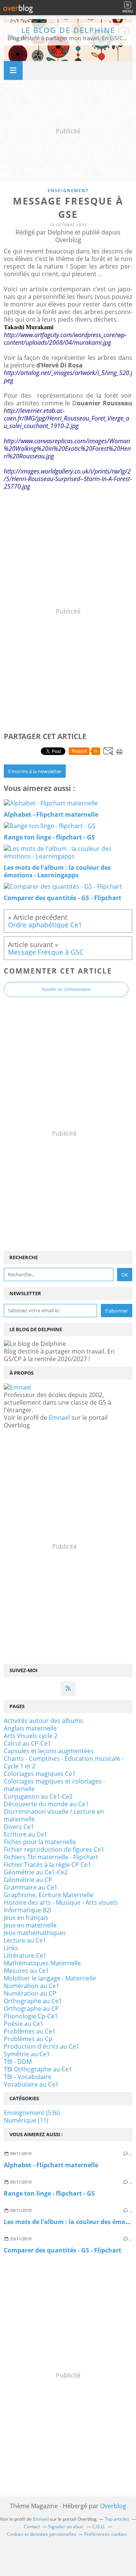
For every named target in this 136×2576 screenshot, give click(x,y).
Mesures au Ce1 (26, 1971)
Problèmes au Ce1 (30, 2031)
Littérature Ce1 (25, 1955)
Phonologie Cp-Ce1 (31, 2016)
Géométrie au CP (28, 1880)
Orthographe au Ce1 (33, 2001)
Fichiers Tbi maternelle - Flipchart (51, 1857)
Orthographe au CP (31, 2009)
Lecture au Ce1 (25, 1940)
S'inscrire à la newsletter (35, 771)
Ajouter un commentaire (66, 989)
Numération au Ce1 (32, 1986)
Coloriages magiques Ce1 (40, 1774)
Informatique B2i (28, 1910)
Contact (32, 2527)
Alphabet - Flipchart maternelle (51, 2165)
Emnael (59, 1418)
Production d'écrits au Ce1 (42, 2046)
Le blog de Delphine (68, 30)
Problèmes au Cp (28, 2039)
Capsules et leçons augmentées (49, 1751)
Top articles (117, 2519)
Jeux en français (26, 1918)
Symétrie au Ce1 (27, 2054)
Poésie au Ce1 (24, 2024)
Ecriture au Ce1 (25, 1834)
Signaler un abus (66, 2527)
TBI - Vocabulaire (28, 2077)
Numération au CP (30, 1993)
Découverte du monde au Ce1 (46, 1804)
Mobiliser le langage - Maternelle (50, 1978)
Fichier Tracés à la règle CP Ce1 (47, 1865)
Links (11, 1948)
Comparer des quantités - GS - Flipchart (63, 2250)
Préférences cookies (106, 2534)
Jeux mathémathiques (35, 1933)
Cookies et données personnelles (42, 2534)
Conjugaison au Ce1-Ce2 (38, 1796)
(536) (32, 2113)
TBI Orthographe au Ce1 (38, 2069)
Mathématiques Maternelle (42, 1963)
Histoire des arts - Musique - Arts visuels (61, 1902)
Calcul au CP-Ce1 (27, 1743)
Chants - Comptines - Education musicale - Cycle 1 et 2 (64, 1762)
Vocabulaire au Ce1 (31, 2084)
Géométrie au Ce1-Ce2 (36, 1872)
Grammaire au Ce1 (31, 1887)
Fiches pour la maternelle (40, 1842)
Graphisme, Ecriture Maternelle (49, 1895)
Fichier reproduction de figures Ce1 (54, 1849)
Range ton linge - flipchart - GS (49, 2193)
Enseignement (68, 190)
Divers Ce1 (19, 1827)
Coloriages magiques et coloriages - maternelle (54, 1785)
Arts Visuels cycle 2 (31, 1736)
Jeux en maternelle (30, 1925)
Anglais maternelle (30, 1728)
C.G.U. (99, 2527)
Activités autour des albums (43, 1721)
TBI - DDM (18, 2062)
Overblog (113, 2506)
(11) (26, 2120)
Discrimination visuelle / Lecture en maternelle (54, 1815)
